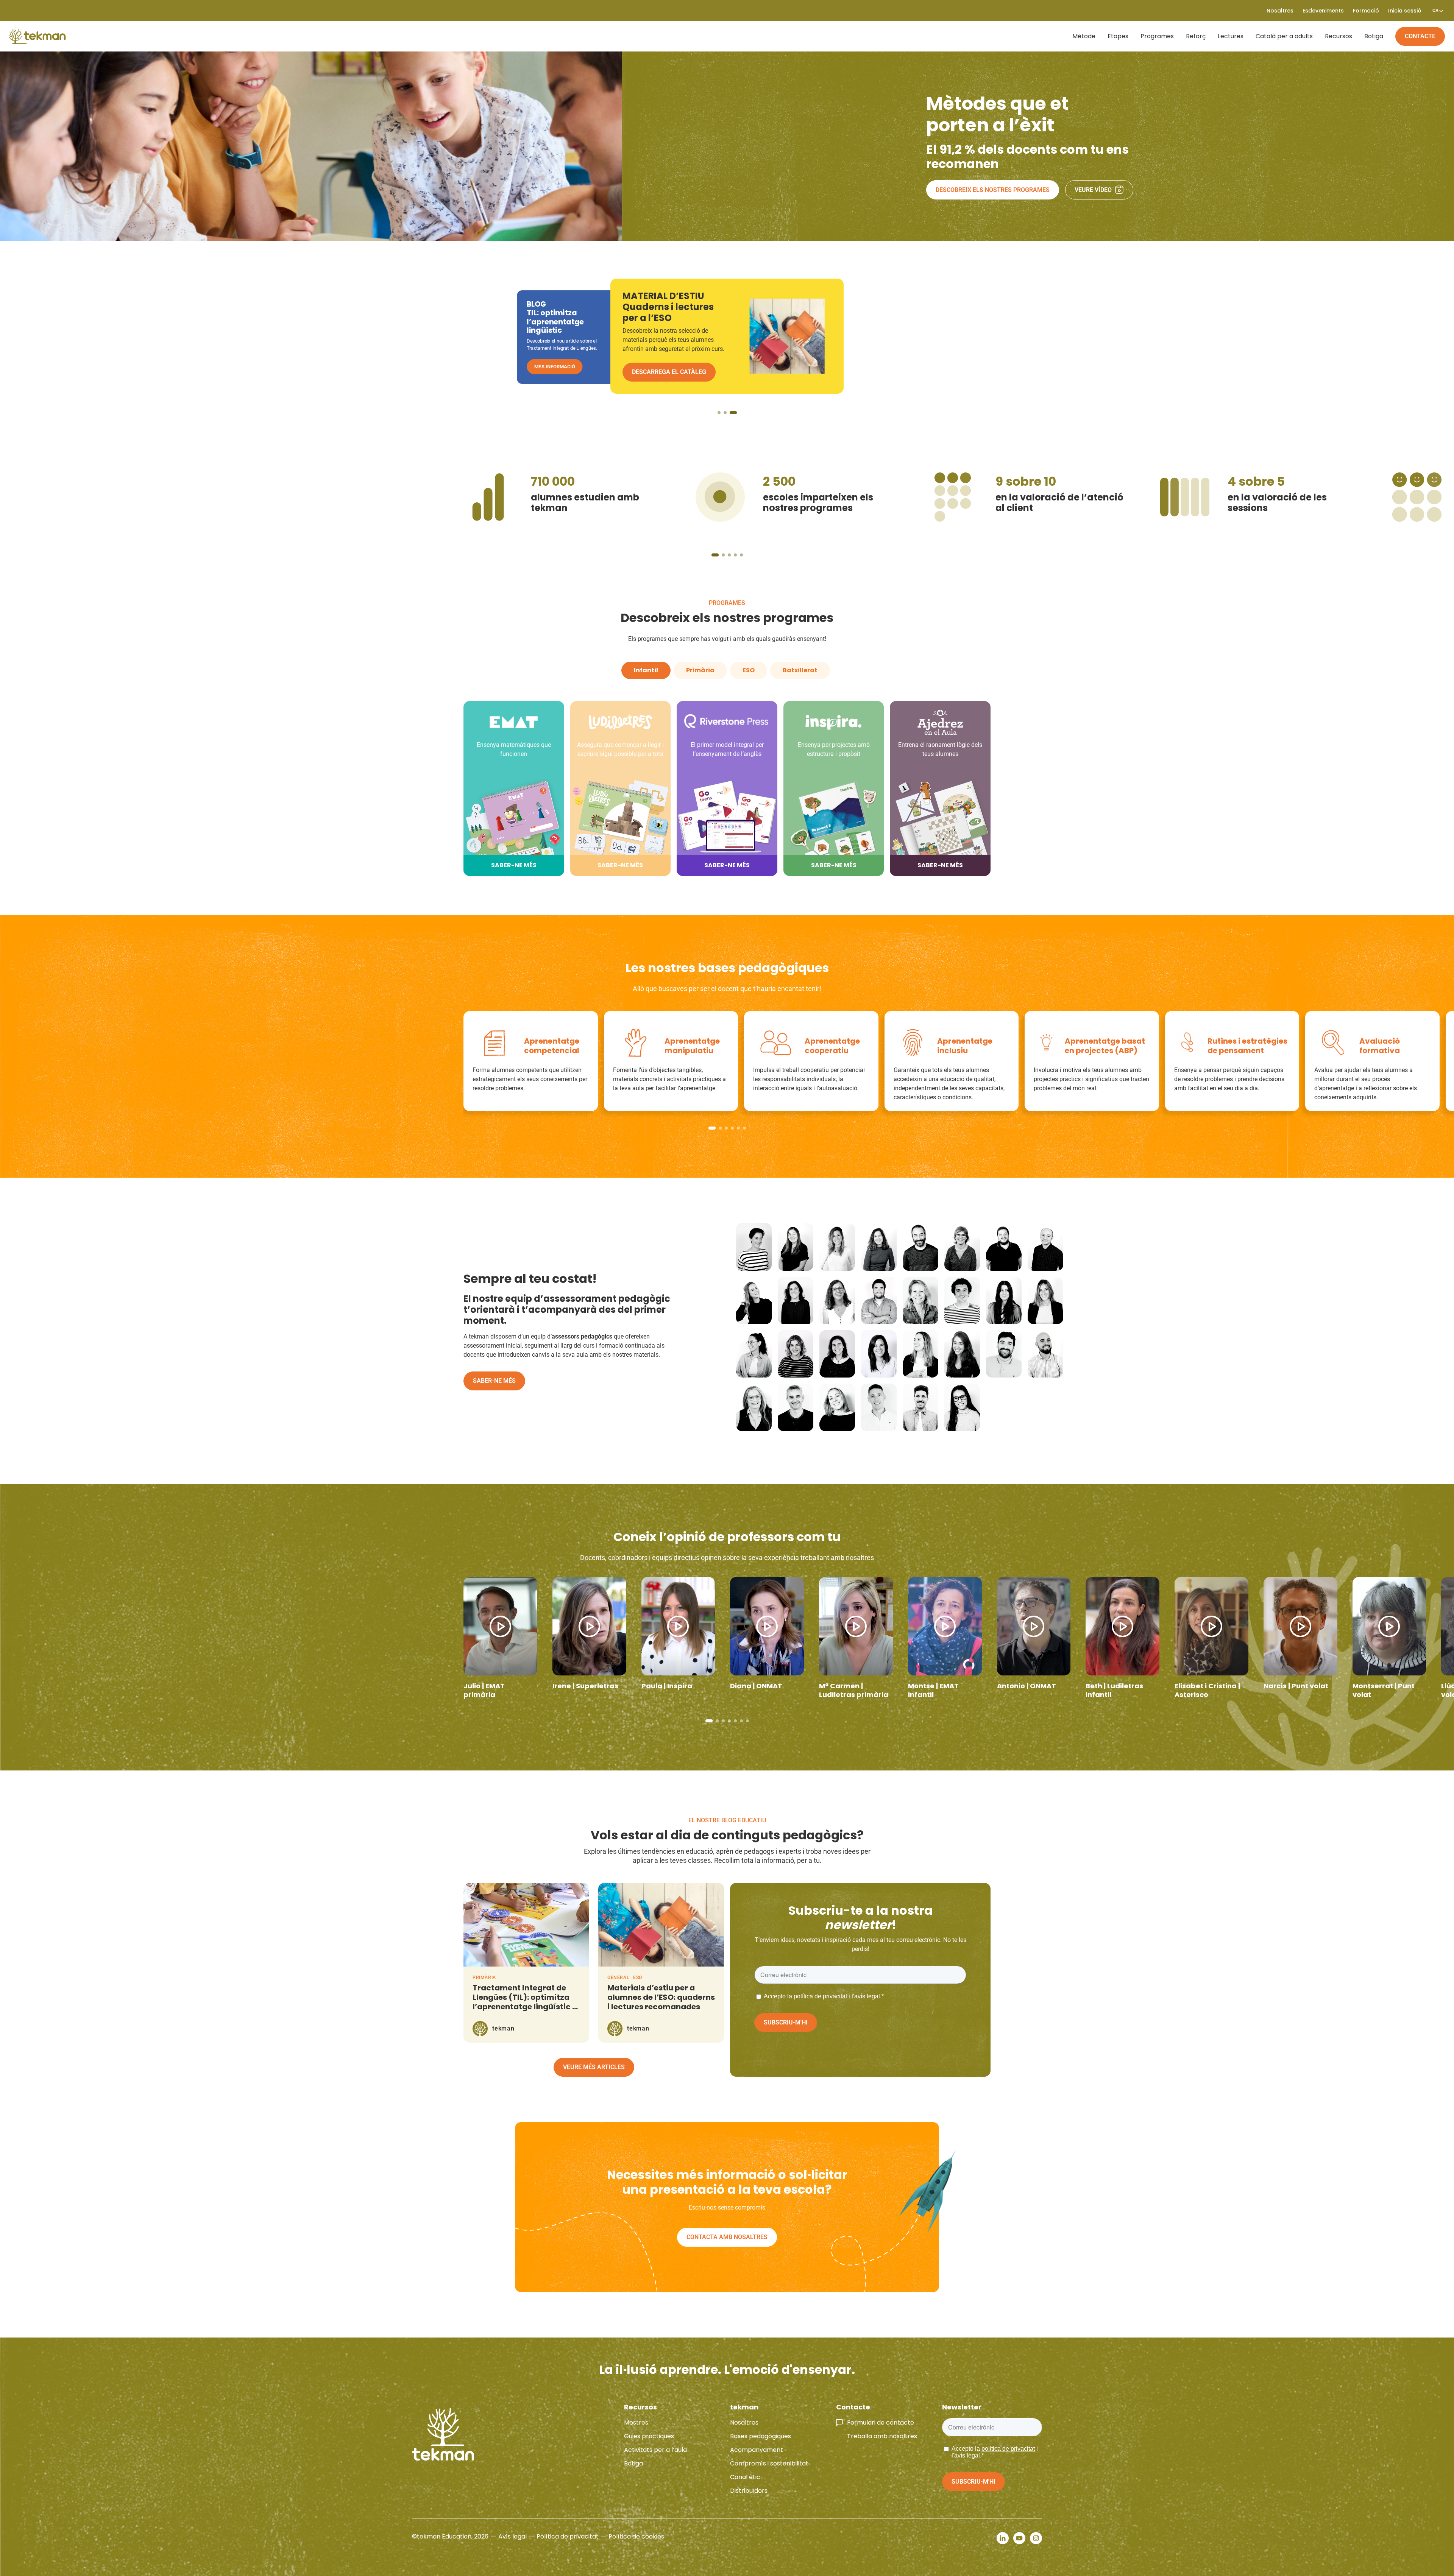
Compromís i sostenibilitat (769, 2463)
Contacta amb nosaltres (727, 2237)
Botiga (1374, 36)
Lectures (1231, 36)
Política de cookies (636, 2536)
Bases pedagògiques (761, 2436)
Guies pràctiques (649, 2436)
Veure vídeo (1093, 190)
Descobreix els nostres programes (993, 190)
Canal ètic (745, 2477)
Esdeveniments (1323, 11)
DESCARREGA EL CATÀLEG (669, 372)
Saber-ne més (494, 1381)
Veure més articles (594, 2067)
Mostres (636, 2422)
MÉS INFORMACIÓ (555, 367)
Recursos (1339, 36)
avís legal (867, 1996)
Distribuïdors (749, 2491)
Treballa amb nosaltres (882, 2436)
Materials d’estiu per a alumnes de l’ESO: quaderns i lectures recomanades (661, 1997)
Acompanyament (757, 2450)
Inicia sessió (1405, 11)
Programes (1157, 36)
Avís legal (512, 2536)
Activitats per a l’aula (655, 2450)
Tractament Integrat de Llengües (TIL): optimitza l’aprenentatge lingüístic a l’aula (525, 2002)
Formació (1366, 11)
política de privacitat (820, 1996)
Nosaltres (744, 2422)
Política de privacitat (568, 2536)
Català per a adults (1284, 36)
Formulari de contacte (881, 2422)
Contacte (1420, 36)
